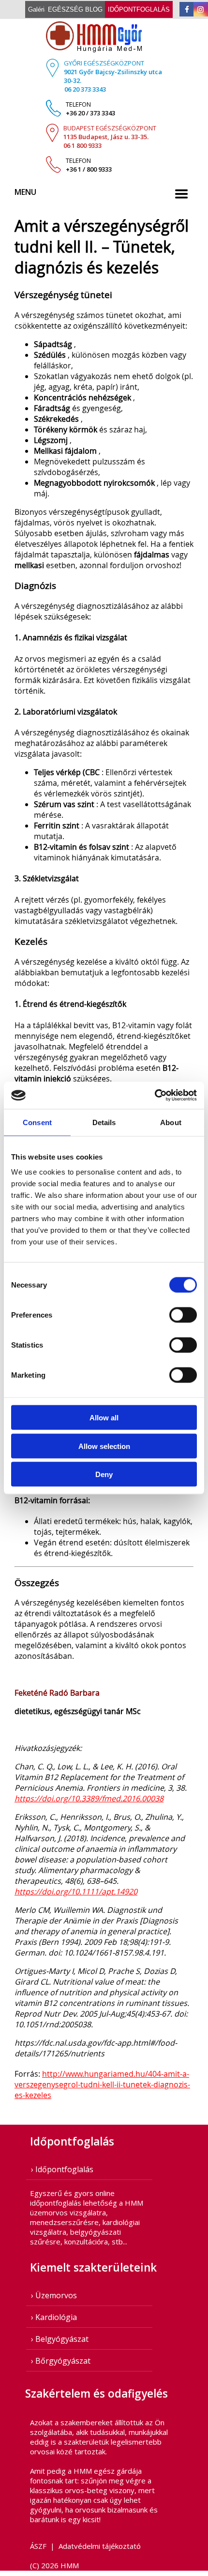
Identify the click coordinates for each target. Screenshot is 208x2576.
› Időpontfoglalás (62, 2169)
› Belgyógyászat (60, 2339)
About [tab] (171, 1122)
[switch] (183, 1315)
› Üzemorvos (54, 2295)
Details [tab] (104, 1122)
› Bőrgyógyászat (61, 2361)
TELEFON (90, 109)
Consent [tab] (37, 1122)
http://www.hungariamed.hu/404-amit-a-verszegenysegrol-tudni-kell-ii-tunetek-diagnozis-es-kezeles (102, 2084)
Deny (104, 1474)
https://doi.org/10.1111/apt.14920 (76, 1892)
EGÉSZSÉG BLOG (75, 9)
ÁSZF (38, 2546)
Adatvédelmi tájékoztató (100, 2546)
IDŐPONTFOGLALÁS (139, 9)
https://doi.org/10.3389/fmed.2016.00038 (89, 1798)
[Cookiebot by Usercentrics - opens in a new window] (155, 1096)
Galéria (38, 9)
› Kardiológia (54, 2317)
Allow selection (104, 1446)
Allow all (104, 1418)
